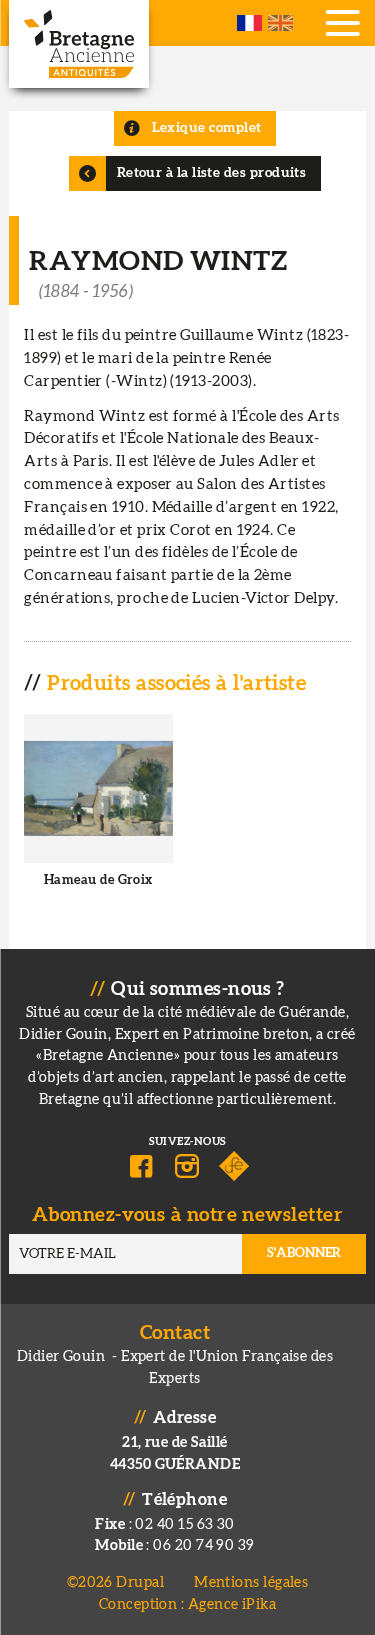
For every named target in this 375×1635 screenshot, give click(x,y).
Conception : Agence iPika (187, 1604)
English (280, 23)
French (249, 23)
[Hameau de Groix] (98, 816)
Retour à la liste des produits (212, 173)
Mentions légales (251, 1582)
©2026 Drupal (115, 1582)
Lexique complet (207, 128)
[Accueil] (79, 44)
